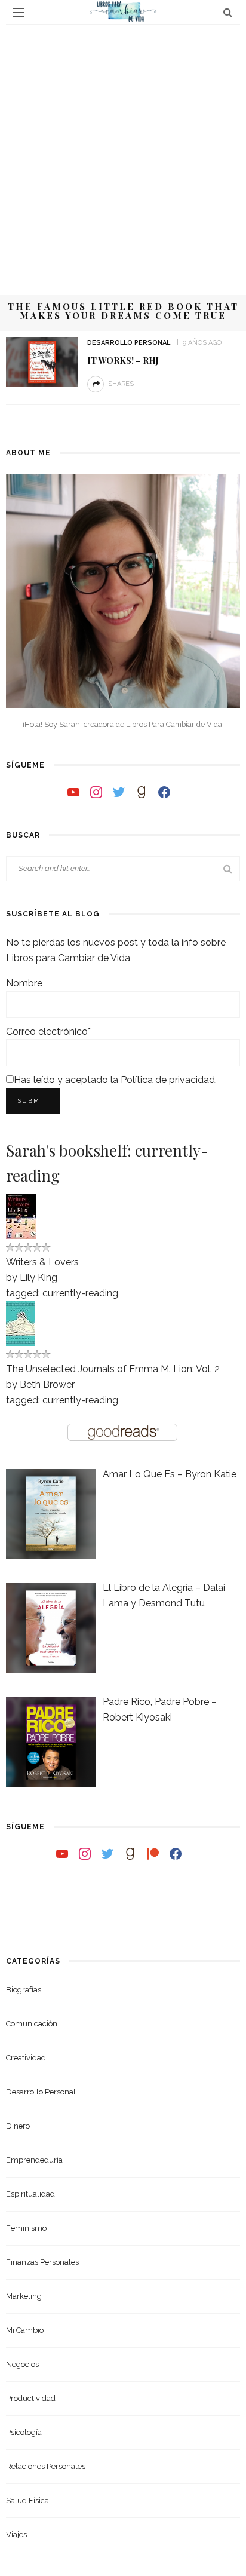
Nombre (24, 983)
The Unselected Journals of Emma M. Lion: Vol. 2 (113, 1369)
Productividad (31, 2398)
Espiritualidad (30, 2194)
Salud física (27, 2500)
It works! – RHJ (123, 360)
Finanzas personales (42, 2262)
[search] (228, 12)
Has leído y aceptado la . (115, 1080)
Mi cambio (25, 2330)
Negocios (22, 2364)
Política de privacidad (168, 1080)
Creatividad (26, 2058)
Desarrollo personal (129, 343)
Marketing (24, 2296)
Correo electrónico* (48, 1031)
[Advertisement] (123, 154)
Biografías (24, 1990)
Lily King (39, 1278)
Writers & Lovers (42, 1262)
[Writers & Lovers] (21, 1215)
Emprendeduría (34, 2160)
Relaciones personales (46, 2466)
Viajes (16, 2534)
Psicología (24, 2432)
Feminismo (26, 2228)
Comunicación (32, 2024)
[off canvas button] (19, 13)
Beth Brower (47, 1384)
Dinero (18, 2126)
